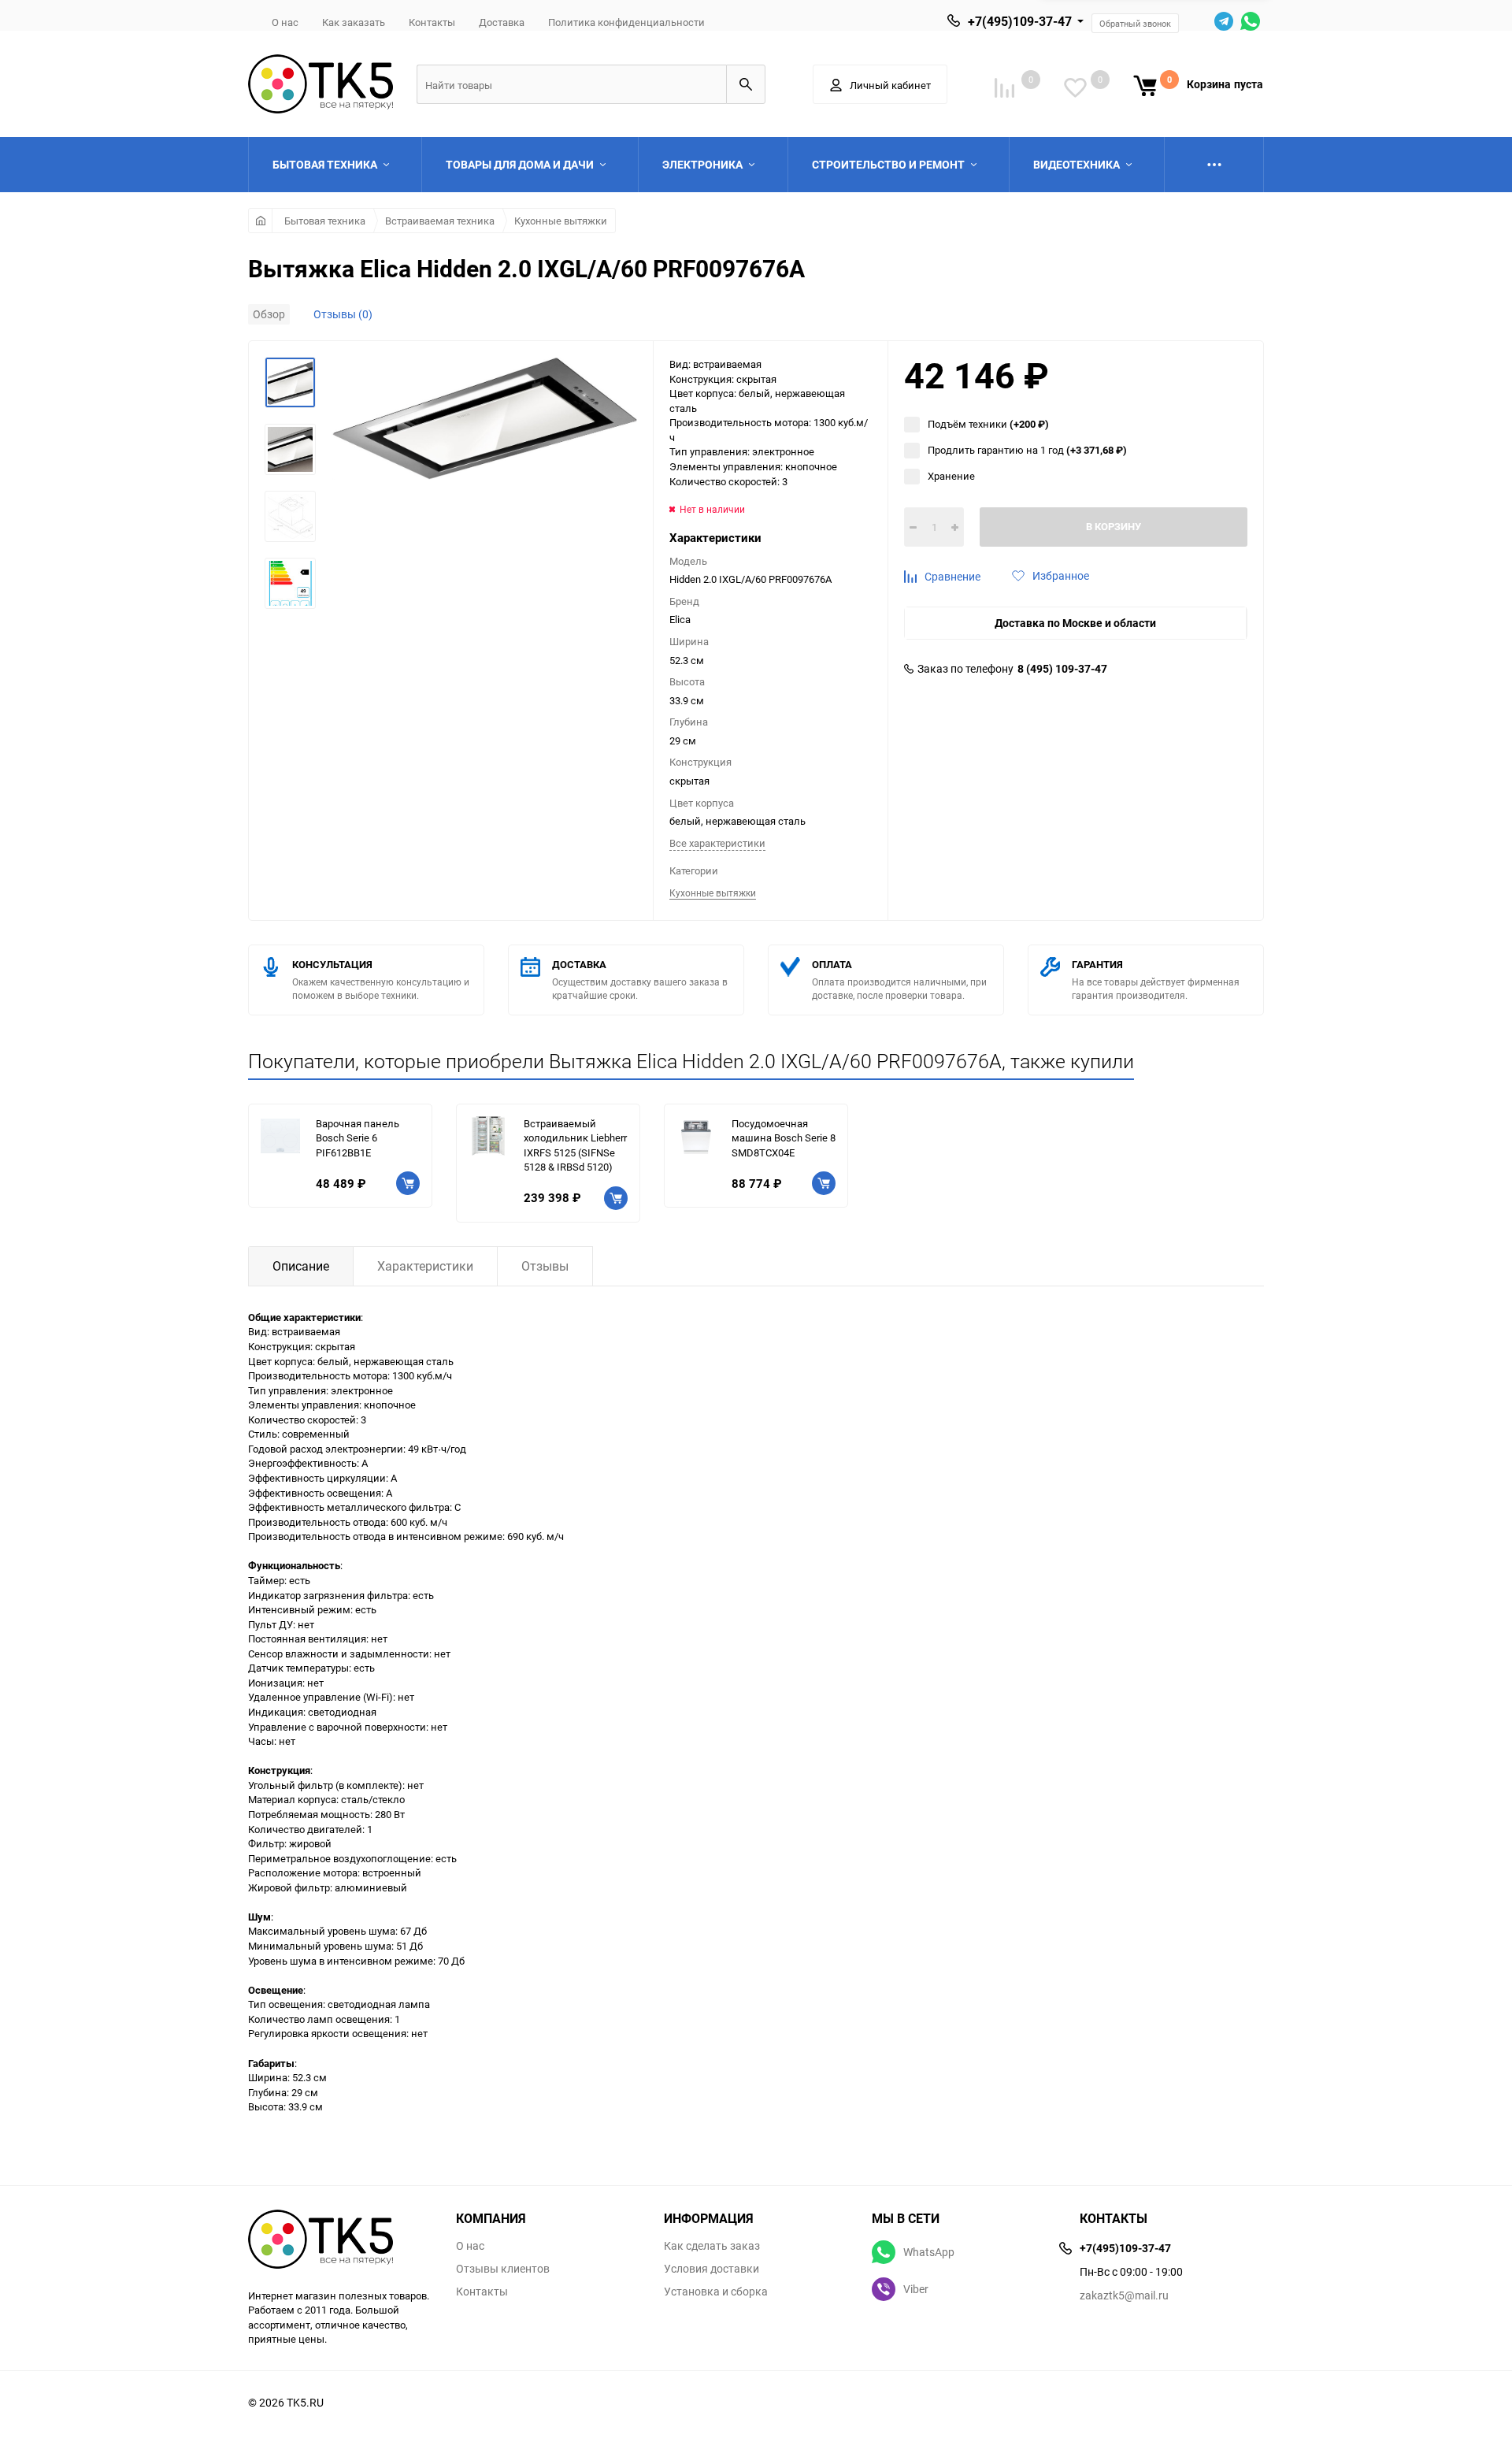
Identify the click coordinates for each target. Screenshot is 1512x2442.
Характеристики (425, 1266)
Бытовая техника (325, 221)
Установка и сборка (716, 2292)
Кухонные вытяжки (561, 221)
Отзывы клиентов (503, 2269)
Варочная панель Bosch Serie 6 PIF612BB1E (358, 1138)
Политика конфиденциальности (626, 22)
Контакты (432, 22)
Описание (301, 1266)
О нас (285, 22)
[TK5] (340, 2241)
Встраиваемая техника (440, 221)
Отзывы (545, 1266)
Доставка (502, 22)
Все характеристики (717, 843)
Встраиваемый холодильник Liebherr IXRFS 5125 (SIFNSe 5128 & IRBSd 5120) (575, 1145)
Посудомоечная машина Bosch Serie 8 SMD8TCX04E (784, 1138)
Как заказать (354, 22)
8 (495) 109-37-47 (1062, 669)
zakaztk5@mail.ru (1124, 2295)
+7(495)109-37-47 (1020, 21)
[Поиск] (746, 84)
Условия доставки (712, 2269)
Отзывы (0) (343, 314)
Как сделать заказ (712, 2246)
